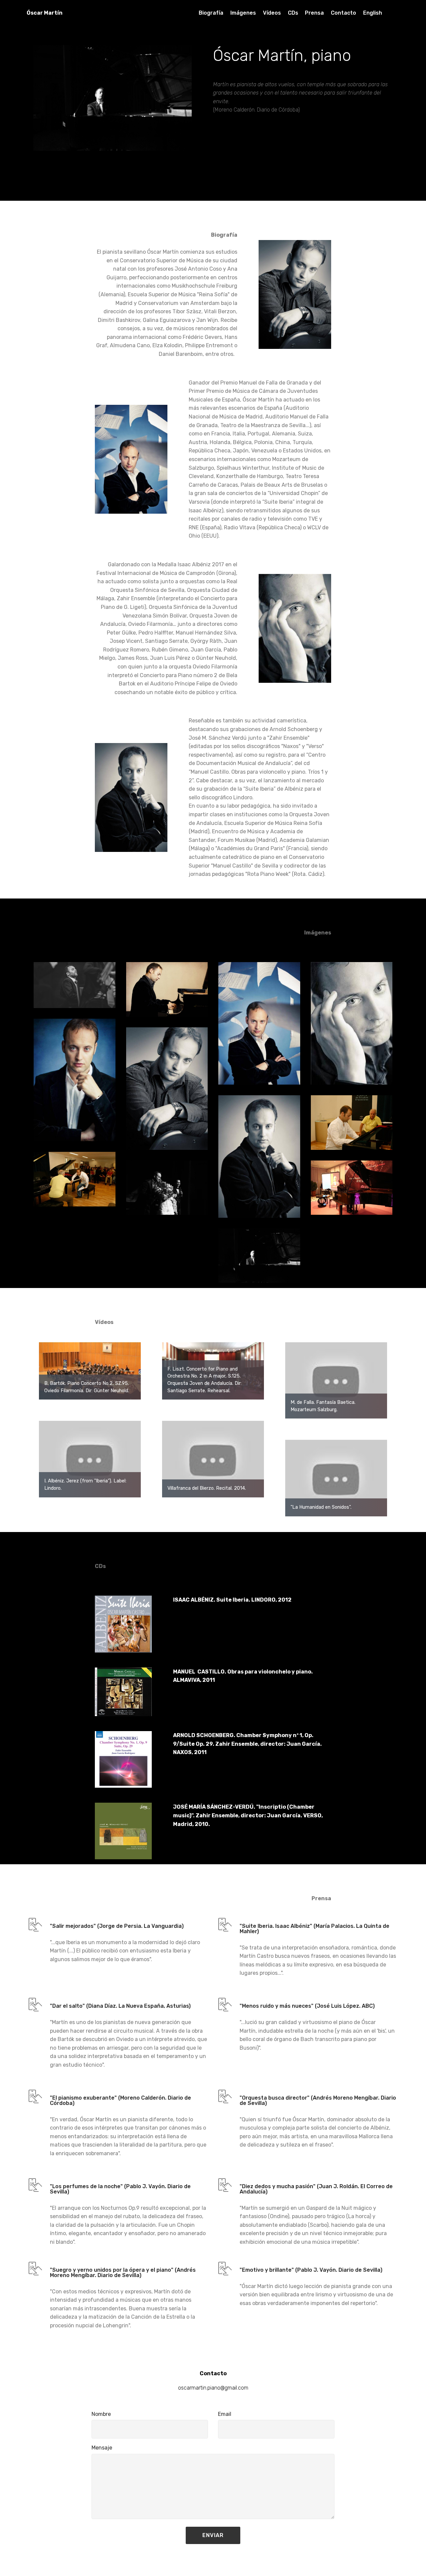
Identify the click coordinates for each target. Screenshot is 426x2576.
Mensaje (102, 2448)
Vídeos (272, 13)
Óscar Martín (45, 13)
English (373, 13)
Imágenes (243, 13)
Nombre (101, 2414)
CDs (293, 13)
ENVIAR (213, 2535)
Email (225, 2414)
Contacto (343, 13)
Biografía (211, 13)
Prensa (314, 13)
